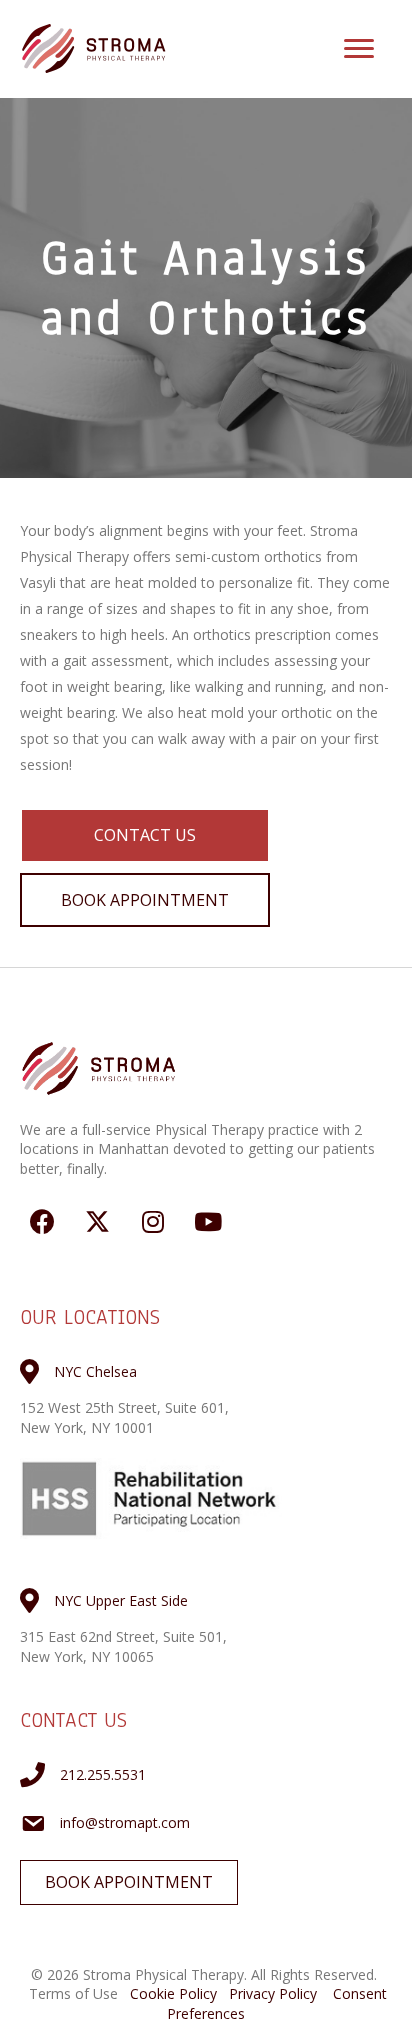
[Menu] (359, 49)
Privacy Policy (273, 1993)
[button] (145, 835)
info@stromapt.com (125, 1822)
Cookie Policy (173, 1993)
